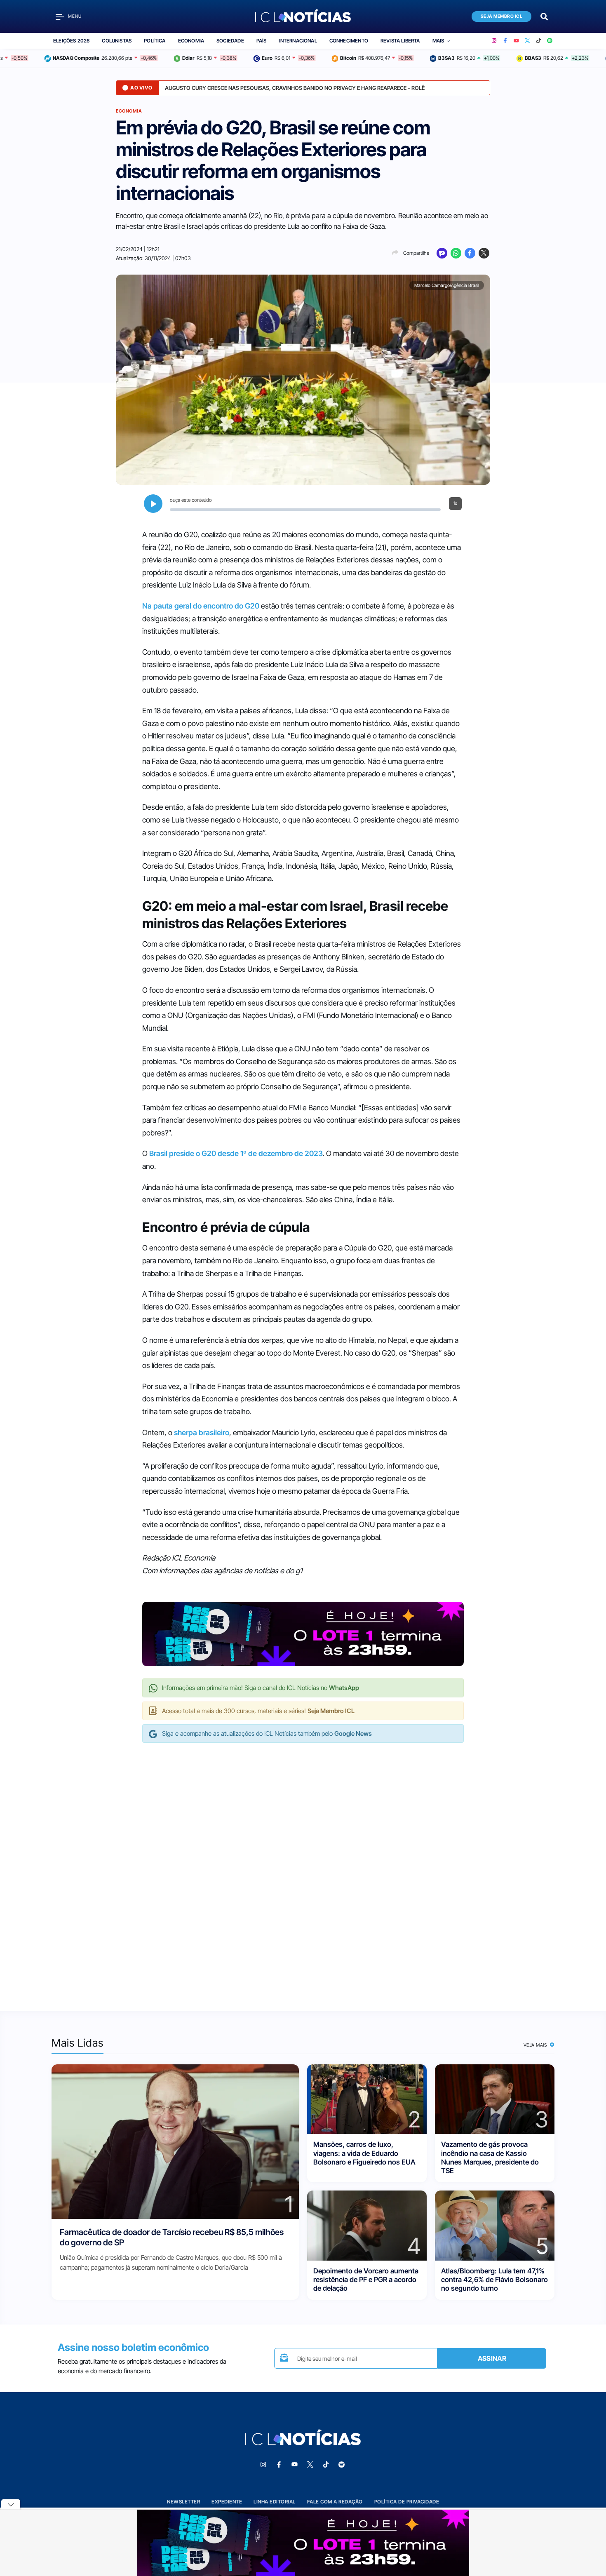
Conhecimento (349, 41)
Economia (191, 41)
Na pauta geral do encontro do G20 (201, 606)
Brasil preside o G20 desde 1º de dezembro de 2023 (236, 1153)
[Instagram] (494, 41)
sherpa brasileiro (202, 1433)
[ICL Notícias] (303, 16)
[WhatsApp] (456, 253)
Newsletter (183, 2502)
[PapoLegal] (442, 253)
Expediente (227, 2502)
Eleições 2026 (71, 41)
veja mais (536, 2045)
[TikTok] (539, 41)
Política (155, 41)
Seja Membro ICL (502, 16)
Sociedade (230, 41)
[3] (495, 2099)
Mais (438, 41)
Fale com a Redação (335, 2502)
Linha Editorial (275, 2502)
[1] (175, 2141)
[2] (367, 2099)
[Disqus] (303, 1869)
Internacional (298, 41)
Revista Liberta (400, 41)
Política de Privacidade (407, 2502)
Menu (75, 16)
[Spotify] (550, 41)
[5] (495, 2225)
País (262, 41)
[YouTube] (516, 41)
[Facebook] (505, 41)
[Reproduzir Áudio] (153, 504)
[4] (367, 2225)
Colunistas (117, 41)
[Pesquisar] (544, 16)
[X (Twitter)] (527, 41)
